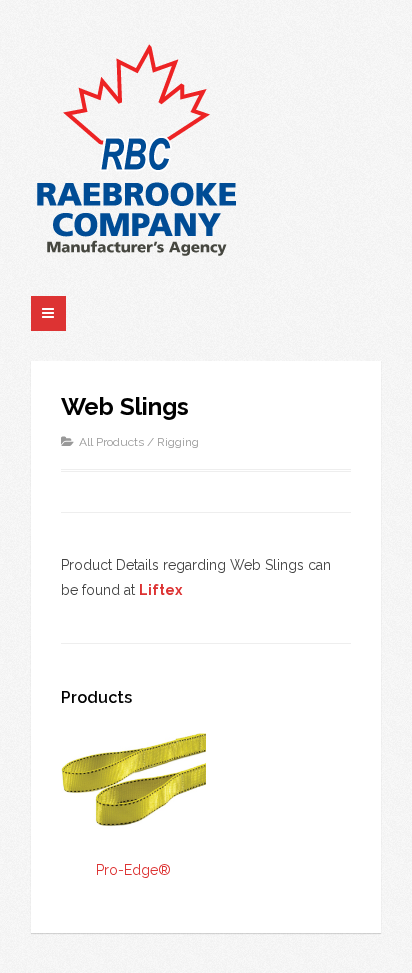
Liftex (160, 590)
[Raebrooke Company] (136, 149)
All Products (111, 442)
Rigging (178, 442)
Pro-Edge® (133, 870)
